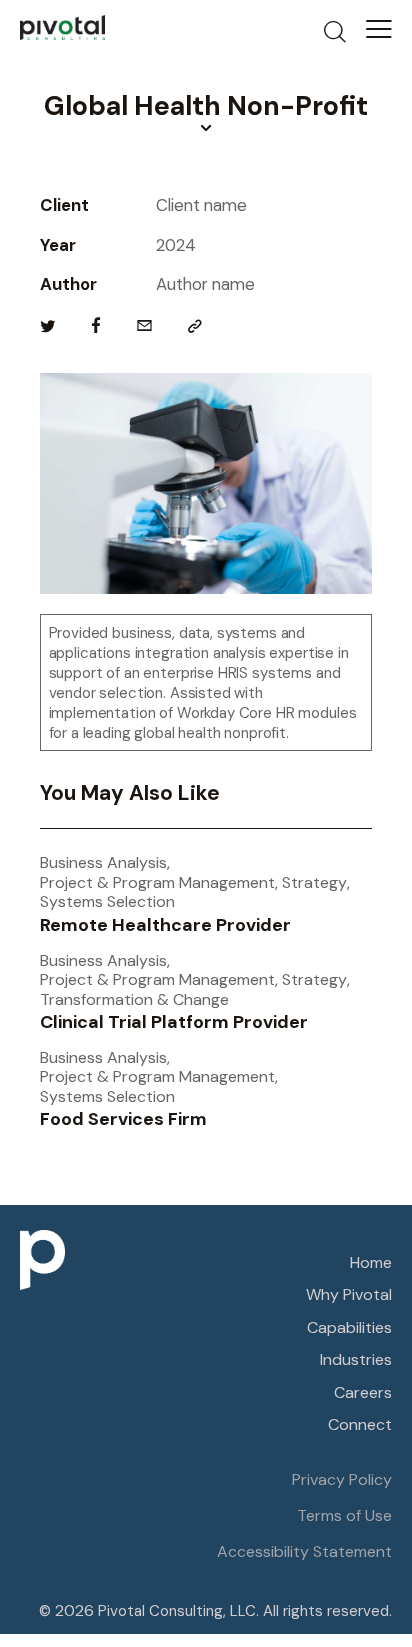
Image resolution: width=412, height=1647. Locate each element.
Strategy (314, 883)
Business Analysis (103, 863)
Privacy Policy (342, 1479)
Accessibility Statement (304, 1551)
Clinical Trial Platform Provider (174, 1023)
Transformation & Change (134, 1000)
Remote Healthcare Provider (165, 926)
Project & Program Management (157, 883)
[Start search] (334, 31)
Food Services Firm (123, 1120)
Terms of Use (344, 1515)
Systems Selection (107, 902)
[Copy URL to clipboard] (195, 326)
